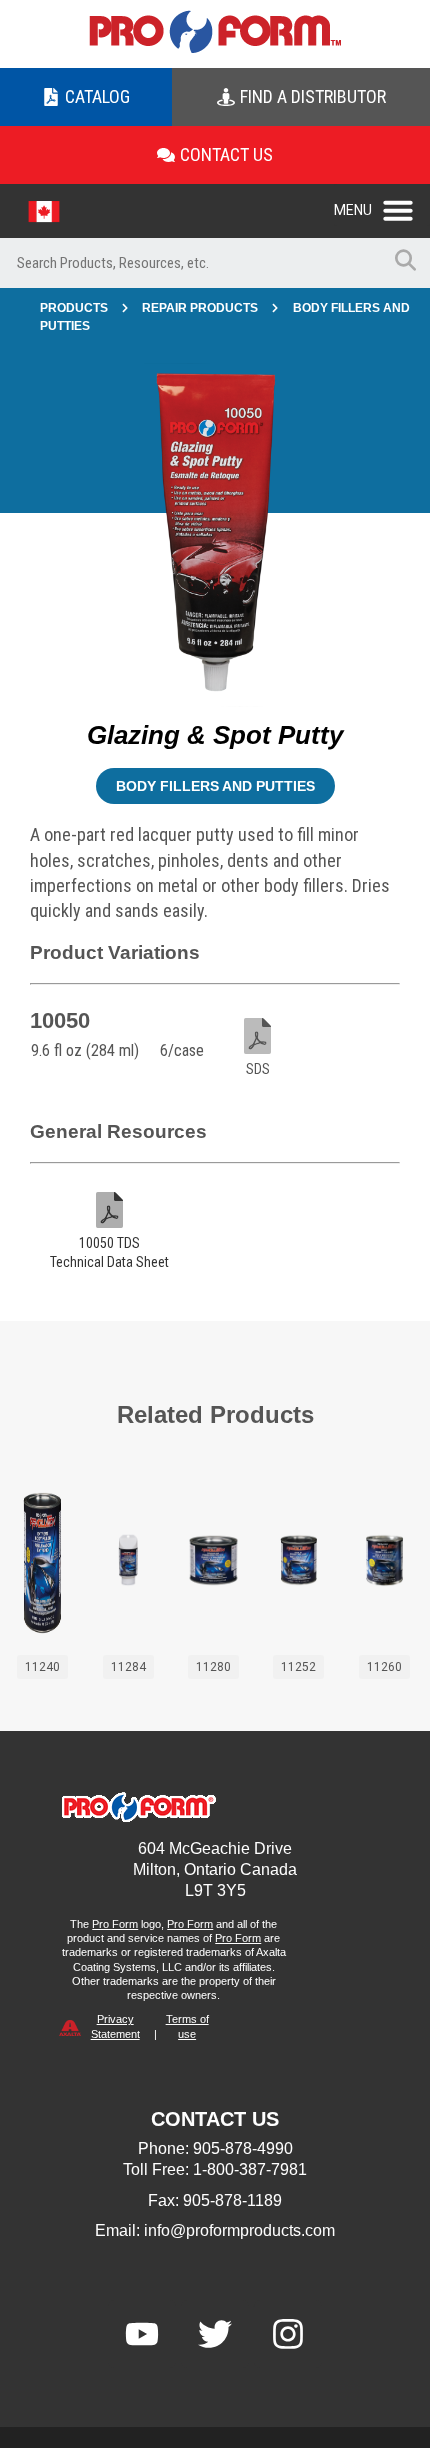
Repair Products (200, 308)
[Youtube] (142, 2334)
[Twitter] (215, 2334)
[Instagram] (288, 2334)
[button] (382, 205)
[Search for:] (190, 263)
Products (74, 308)
